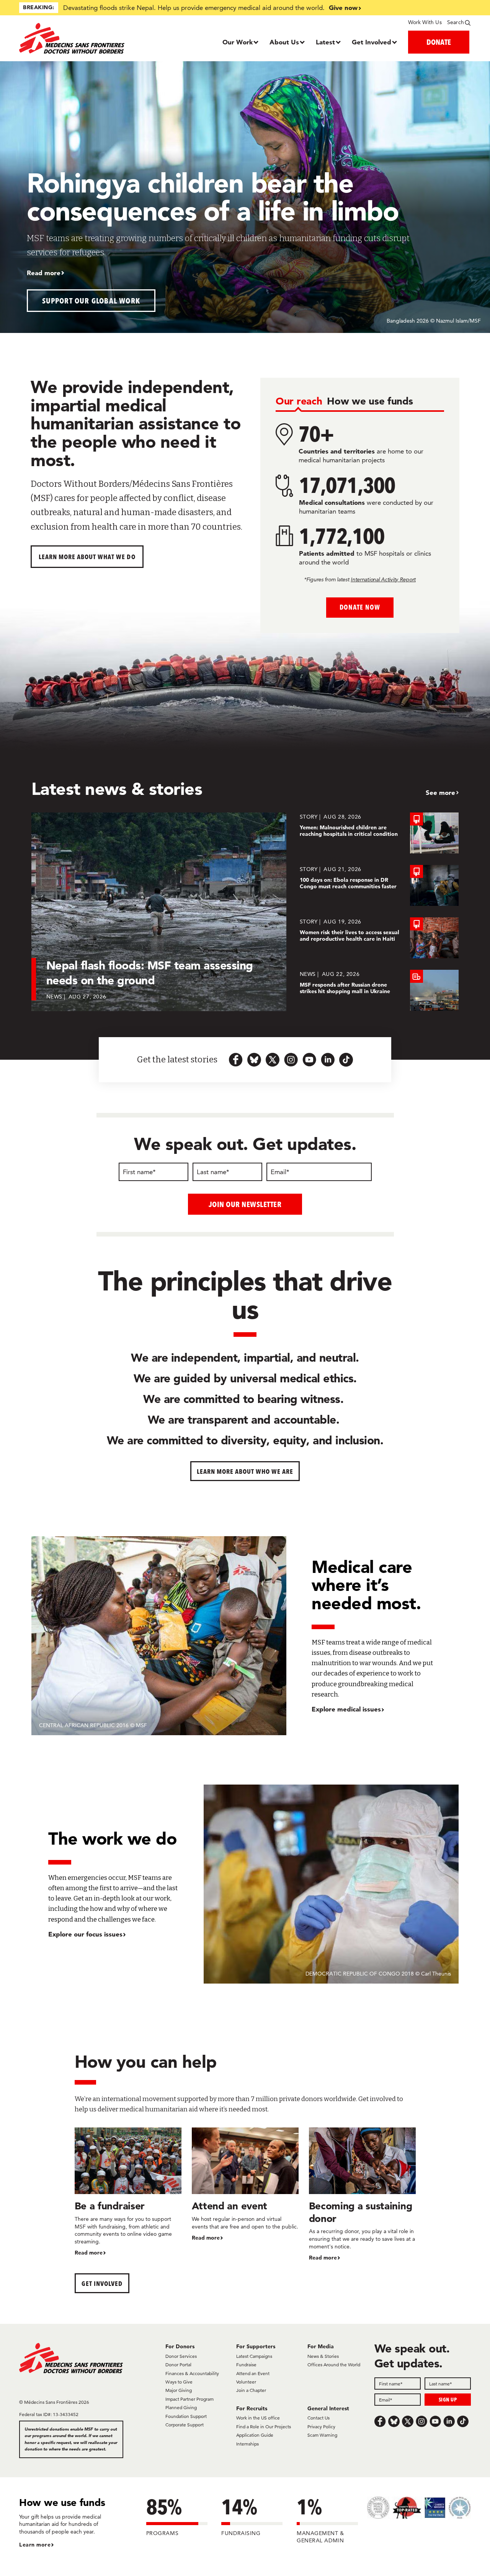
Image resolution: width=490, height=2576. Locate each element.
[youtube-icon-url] (309, 1060)
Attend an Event (253, 2373)
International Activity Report (383, 579)
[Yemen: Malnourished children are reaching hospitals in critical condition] (379, 833)
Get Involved (372, 42)
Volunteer (246, 2382)
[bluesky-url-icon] (254, 1060)
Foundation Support (186, 2416)
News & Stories (323, 2356)
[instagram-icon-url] (291, 1060)
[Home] (76, 38)
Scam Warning (322, 2435)
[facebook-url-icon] (236, 1060)
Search (456, 22)
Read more (44, 273)
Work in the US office (258, 2418)
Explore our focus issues (85, 1934)
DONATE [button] (439, 42)
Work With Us (425, 22)
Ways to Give (179, 2382)
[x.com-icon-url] (273, 1060)
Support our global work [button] (91, 301)
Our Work (238, 42)
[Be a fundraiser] (128, 2192)
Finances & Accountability (192, 2373)
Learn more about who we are (245, 1471)
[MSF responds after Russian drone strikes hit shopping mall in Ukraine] (379, 990)
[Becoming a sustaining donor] (362, 2195)
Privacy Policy (321, 2427)
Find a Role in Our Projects (264, 2427)
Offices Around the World (334, 2365)
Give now (343, 7)
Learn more (35, 2545)
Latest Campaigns (254, 2356)
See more (440, 792)
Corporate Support (185, 2425)
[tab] (299, 402)
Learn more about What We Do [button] (87, 557)
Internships (247, 2444)
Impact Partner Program (189, 2399)
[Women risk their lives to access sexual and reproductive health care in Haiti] (379, 938)
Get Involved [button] (102, 2283)
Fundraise (246, 2365)
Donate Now (360, 607)
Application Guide (255, 2435)
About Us (284, 42)
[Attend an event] (245, 2185)
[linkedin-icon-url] (328, 1060)
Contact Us (318, 2418)
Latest (325, 42)
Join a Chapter (251, 2390)
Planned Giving (181, 2407)
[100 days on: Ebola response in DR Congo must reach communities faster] (379, 885)
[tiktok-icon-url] (346, 1060)
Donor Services (181, 2356)
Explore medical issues (346, 1709)
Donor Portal (178, 2365)
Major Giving (179, 2390)
